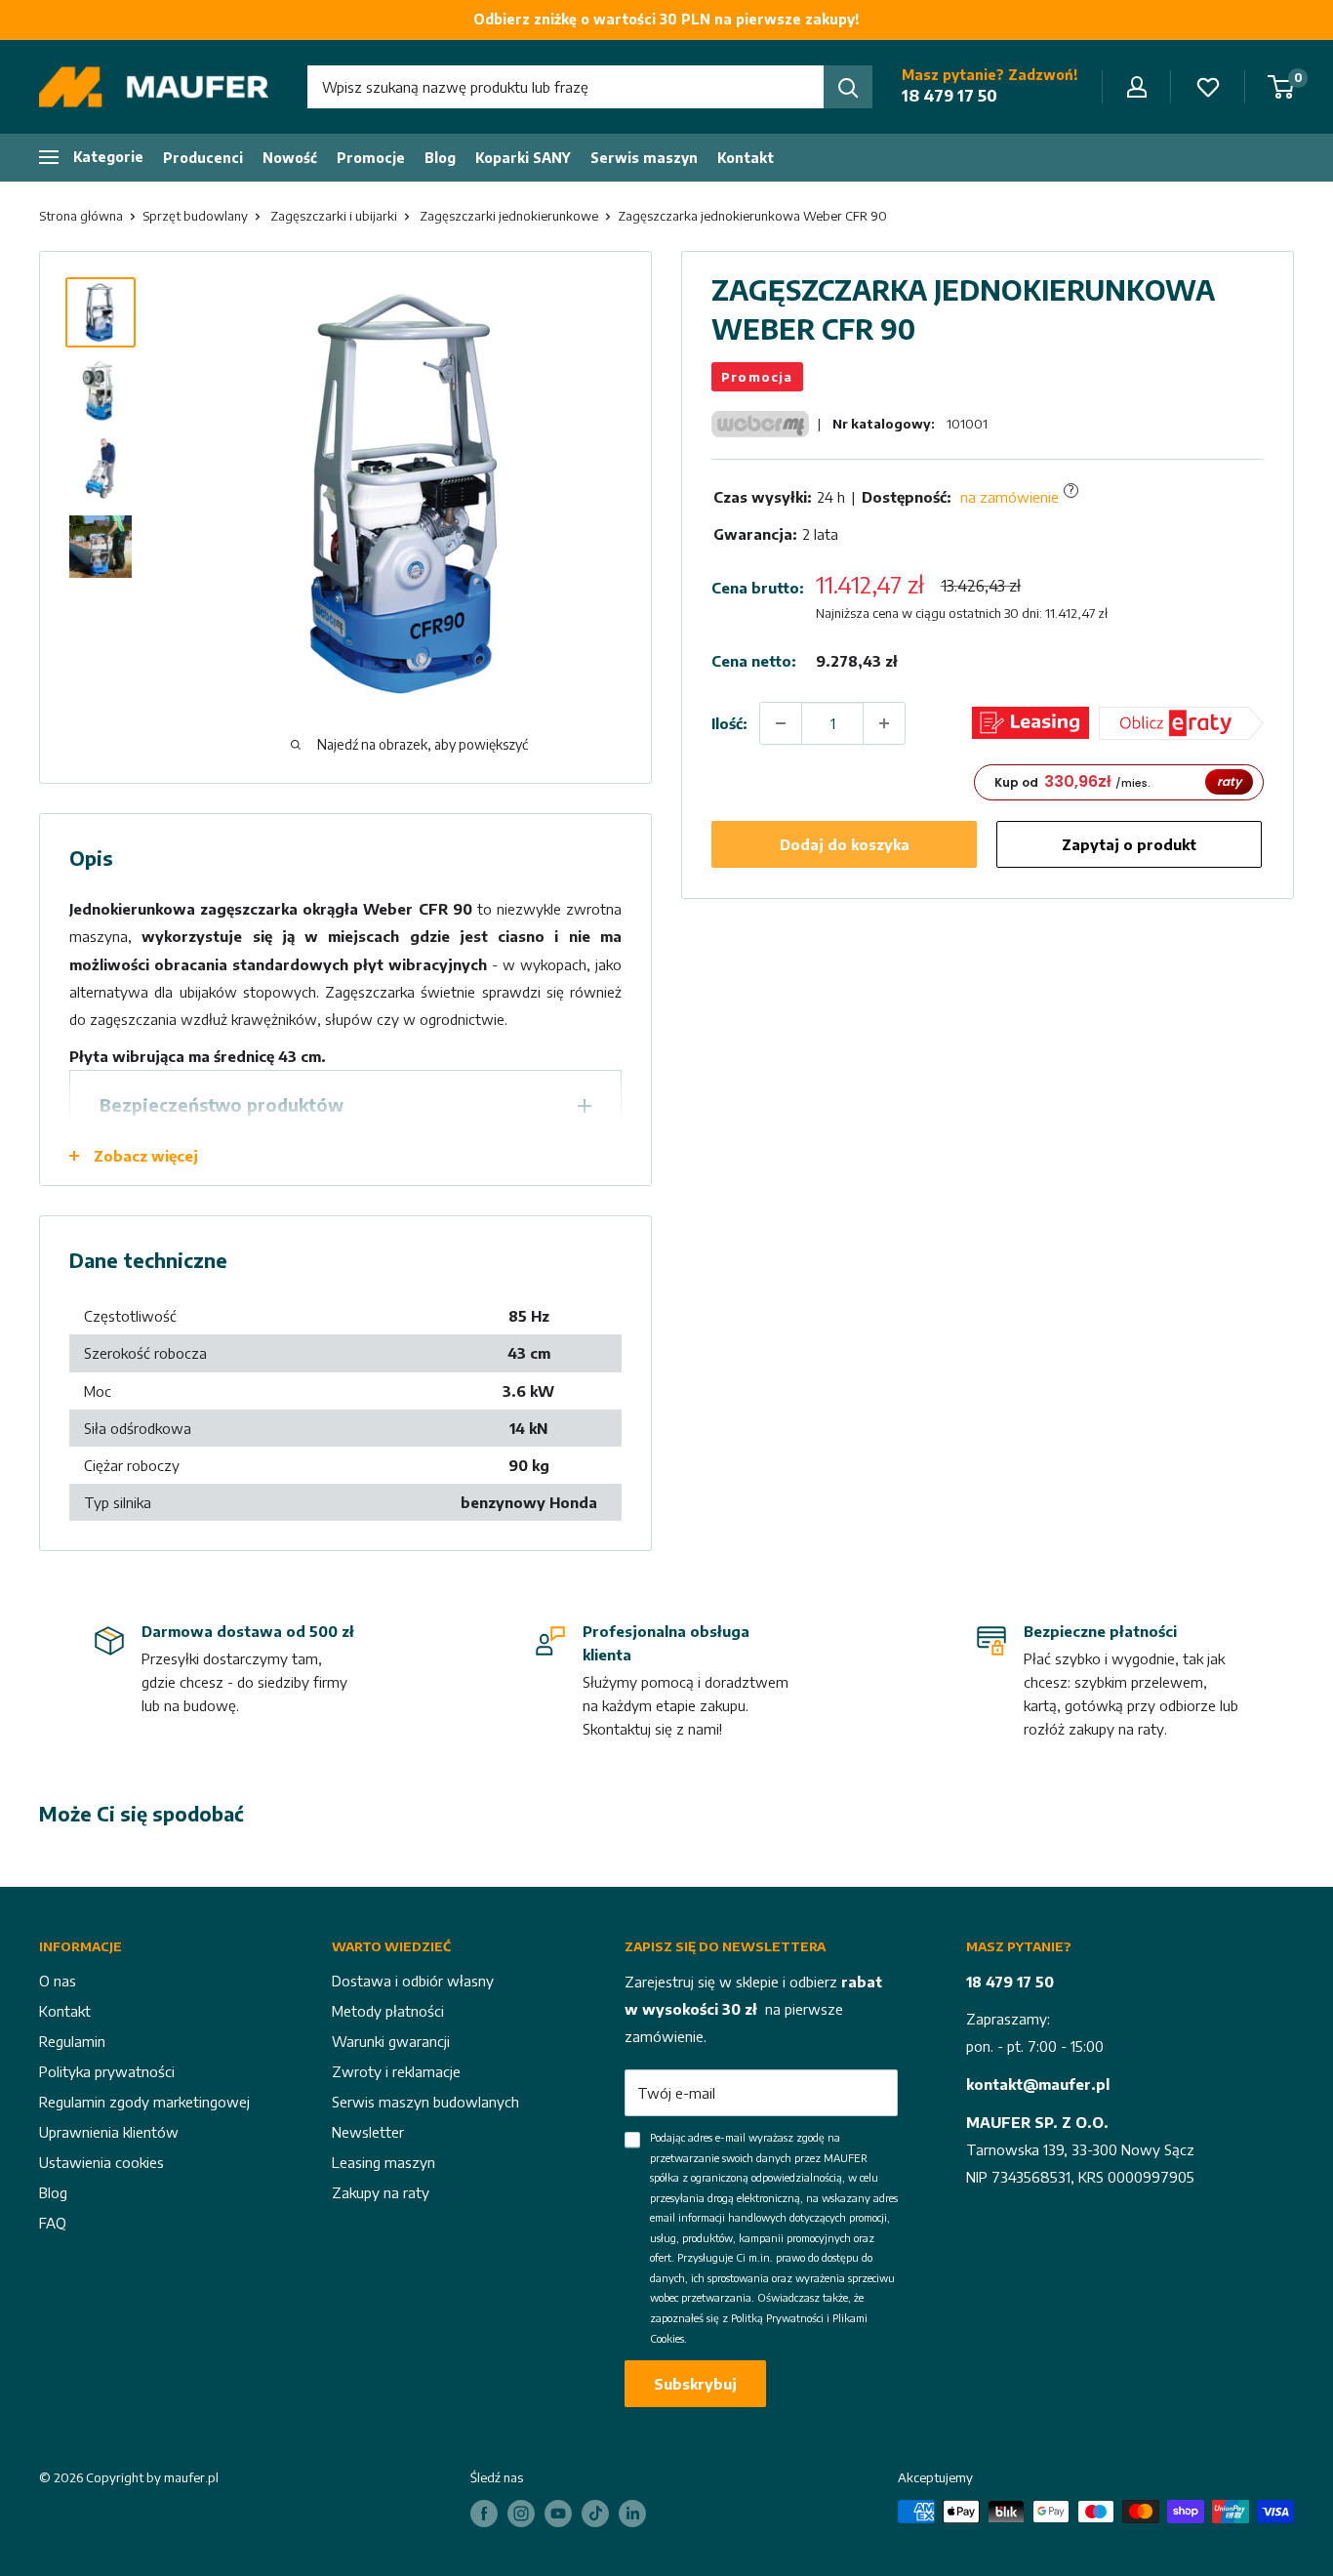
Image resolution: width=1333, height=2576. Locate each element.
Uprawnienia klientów (109, 2132)
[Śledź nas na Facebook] (484, 2514)
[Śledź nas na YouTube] (558, 2514)
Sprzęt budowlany (195, 216)
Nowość (290, 158)
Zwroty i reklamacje (396, 2071)
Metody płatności (388, 2011)
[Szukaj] (848, 87)
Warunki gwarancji (391, 2041)
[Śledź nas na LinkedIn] (632, 2514)
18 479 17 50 (949, 96)
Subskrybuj (695, 2384)
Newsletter (368, 2132)
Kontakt (746, 158)
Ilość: (729, 723)
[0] (1282, 87)
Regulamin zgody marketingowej (144, 2102)
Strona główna (81, 216)
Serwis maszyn (644, 158)
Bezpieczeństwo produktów (222, 1104)
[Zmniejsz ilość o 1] (781, 723)
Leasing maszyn (384, 2162)
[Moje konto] (1137, 87)
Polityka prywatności (107, 2071)
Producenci (203, 158)
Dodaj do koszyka (845, 844)
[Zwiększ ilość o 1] (884, 723)
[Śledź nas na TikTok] (595, 2514)
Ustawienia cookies (101, 2162)
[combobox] (566, 87)
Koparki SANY (523, 158)
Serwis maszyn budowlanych (425, 2102)
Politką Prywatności (777, 2318)
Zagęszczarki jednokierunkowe (509, 216)
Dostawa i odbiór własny (413, 1981)
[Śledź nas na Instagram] (521, 2514)
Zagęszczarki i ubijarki (334, 216)
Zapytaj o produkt (1129, 844)
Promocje (371, 158)
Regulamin (72, 2041)
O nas (58, 1981)
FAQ (53, 2223)
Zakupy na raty (381, 2192)
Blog (440, 158)
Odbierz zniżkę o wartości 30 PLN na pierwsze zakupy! (666, 19)
